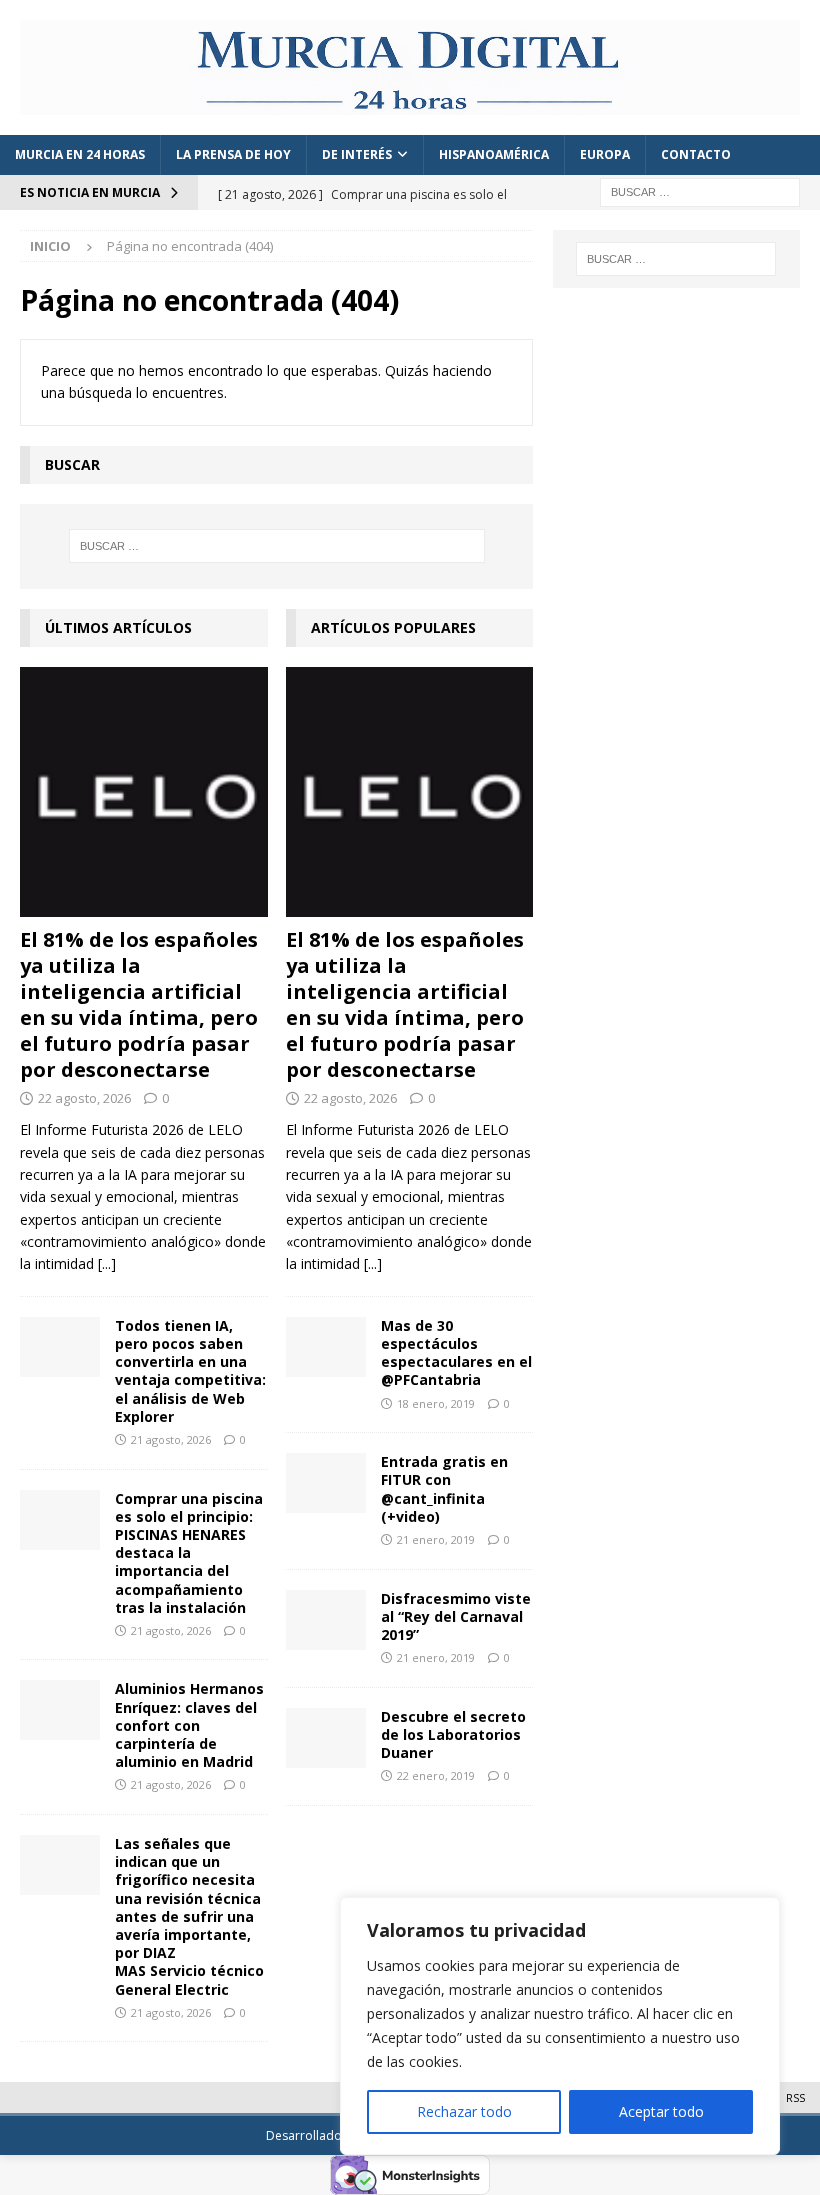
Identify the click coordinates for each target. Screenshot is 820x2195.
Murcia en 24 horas (80, 154)
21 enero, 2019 (436, 1539)
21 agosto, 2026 (171, 1439)
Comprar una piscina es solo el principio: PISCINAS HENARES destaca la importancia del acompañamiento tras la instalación (189, 1553)
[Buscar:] (700, 190)
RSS (795, 2097)
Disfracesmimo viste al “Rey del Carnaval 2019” (456, 1616)
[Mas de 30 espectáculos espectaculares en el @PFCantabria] (326, 1347)
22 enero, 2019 (436, 1775)
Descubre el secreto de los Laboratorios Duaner (453, 1734)
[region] (560, 2026)
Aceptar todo (661, 2111)
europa (605, 154)
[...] (107, 1263)
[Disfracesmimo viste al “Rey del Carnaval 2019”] (326, 1620)
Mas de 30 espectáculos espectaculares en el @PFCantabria (456, 1353)
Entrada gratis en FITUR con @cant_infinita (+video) (444, 1489)
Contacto (696, 154)
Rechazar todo (464, 2111)
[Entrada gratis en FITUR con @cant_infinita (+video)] (326, 1483)
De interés (357, 154)
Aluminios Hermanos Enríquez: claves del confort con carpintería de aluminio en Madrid (189, 1725)
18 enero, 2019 (436, 1403)
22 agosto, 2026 (84, 1098)
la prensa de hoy (233, 154)
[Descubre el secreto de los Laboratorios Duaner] (326, 1738)
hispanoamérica (494, 154)
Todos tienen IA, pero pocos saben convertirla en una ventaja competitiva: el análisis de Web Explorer (190, 1371)
